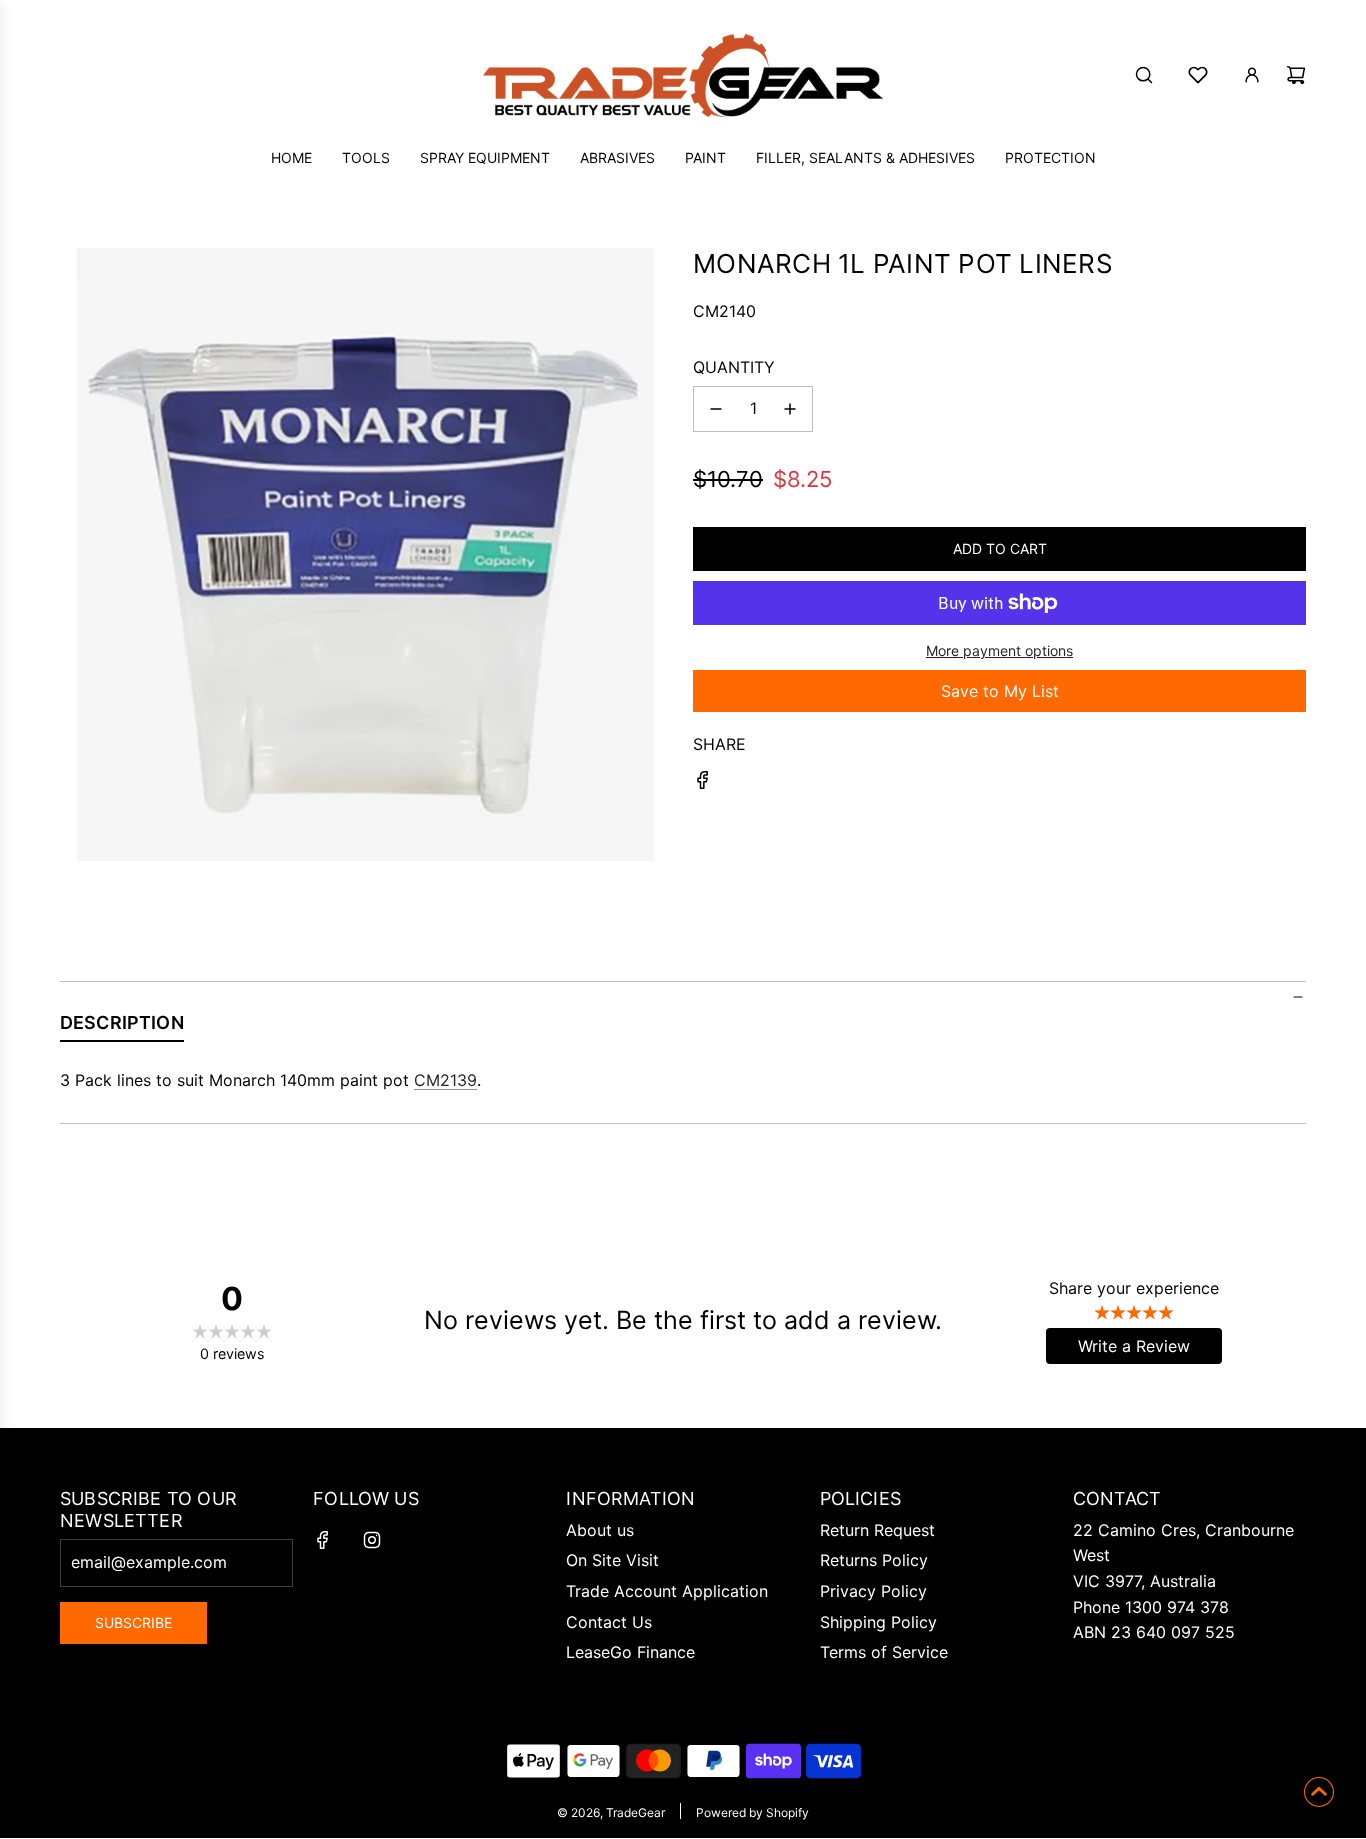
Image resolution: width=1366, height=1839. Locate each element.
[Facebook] (323, 1540)
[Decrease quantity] (716, 409)
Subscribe (133, 1622)
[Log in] (1252, 75)
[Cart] (1296, 75)
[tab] (122, 1027)
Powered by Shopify (752, 1812)
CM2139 (445, 1080)
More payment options (999, 650)
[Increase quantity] (790, 409)
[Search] (1144, 75)
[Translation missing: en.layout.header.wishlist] (1198, 75)
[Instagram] (372, 1540)
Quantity (734, 367)
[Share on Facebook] (703, 784)
